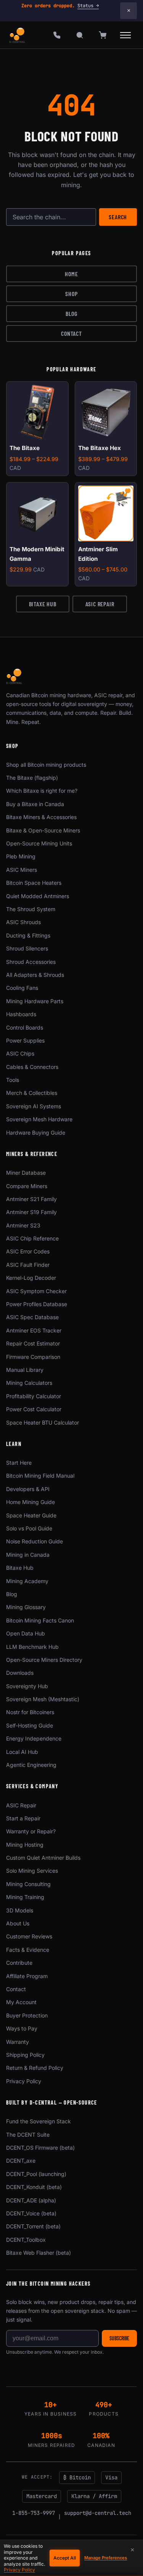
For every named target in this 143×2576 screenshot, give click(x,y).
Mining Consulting (28, 1884)
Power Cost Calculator (34, 1409)
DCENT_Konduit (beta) (34, 2187)
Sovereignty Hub (27, 1686)
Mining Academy (27, 1581)
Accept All (65, 2558)
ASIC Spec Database (32, 1317)
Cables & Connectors (32, 1067)
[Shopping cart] (103, 35)
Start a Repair (23, 1818)
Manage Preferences (106, 2558)
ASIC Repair (100, 604)
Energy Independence (34, 1738)
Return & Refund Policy (35, 2068)
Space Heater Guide (31, 1515)
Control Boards (25, 1027)
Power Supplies (25, 1040)
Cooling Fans (22, 988)
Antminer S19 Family (31, 1212)
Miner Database (26, 1173)
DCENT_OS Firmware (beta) (40, 2148)
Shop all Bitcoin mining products (46, 765)
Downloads (20, 1673)
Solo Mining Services (32, 1871)
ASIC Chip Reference (32, 1238)
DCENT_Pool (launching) (36, 2174)
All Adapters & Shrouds (35, 975)
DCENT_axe (21, 2161)
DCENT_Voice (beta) (31, 2213)
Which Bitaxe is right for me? (42, 791)
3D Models (20, 1910)
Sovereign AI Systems (34, 1106)
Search (118, 217)
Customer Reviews (29, 1936)
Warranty (18, 2042)
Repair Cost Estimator (33, 1343)
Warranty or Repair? (31, 1831)
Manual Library (25, 1370)
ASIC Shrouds (23, 922)
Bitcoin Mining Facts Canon (40, 1620)
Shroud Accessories (31, 962)
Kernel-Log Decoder (31, 1278)
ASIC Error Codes (28, 1251)
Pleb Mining (21, 856)
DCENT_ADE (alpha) (31, 2200)
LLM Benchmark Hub (32, 1647)
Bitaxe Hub (43, 604)
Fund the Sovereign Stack (39, 2121)
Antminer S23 (23, 1225)
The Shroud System (31, 909)
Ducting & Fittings (28, 935)
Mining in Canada (28, 1555)
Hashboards (21, 1014)
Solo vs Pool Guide (29, 1528)
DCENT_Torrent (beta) (33, 2226)
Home (71, 274)
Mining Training (25, 1897)
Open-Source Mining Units (39, 843)
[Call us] (57, 35)
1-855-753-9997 (34, 2513)
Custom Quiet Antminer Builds (43, 1858)
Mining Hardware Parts (35, 1001)
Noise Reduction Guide (35, 1541)
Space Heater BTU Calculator (43, 1422)
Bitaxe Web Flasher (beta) (39, 2253)
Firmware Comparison (33, 1357)
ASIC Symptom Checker (36, 1291)
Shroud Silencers (27, 948)
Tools (13, 1080)
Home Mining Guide (31, 1502)
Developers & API (28, 1489)
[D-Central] (18, 35)
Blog (71, 313)
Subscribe (119, 2338)
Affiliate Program (27, 1976)
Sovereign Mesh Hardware (39, 1119)
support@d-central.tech (98, 2513)
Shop (71, 294)
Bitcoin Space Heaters (34, 883)
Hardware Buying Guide (36, 1133)
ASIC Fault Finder (28, 1265)
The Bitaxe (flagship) (32, 778)
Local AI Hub (22, 1752)
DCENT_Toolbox (26, 2240)
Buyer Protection (27, 2015)
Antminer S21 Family (31, 1199)
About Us (18, 1923)
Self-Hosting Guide (30, 1725)
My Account (21, 2002)
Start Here (19, 1463)
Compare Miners (27, 1186)
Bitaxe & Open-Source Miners (43, 830)
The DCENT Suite (28, 2135)
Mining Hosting (25, 1845)
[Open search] (80, 35)
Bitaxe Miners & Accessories (41, 817)
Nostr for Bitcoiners (30, 1712)
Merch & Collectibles (32, 1093)
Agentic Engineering (31, 1765)
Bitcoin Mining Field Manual (40, 1476)
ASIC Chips (20, 1053)
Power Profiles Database (37, 1304)
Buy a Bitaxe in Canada (35, 804)
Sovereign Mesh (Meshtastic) (43, 1699)
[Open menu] (125, 35)
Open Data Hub (26, 1633)
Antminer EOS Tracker (34, 1330)
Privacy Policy (24, 2081)
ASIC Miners (22, 870)
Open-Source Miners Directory (44, 1660)
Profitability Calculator (34, 1396)
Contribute (19, 1963)
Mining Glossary (26, 1607)
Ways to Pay (22, 2028)
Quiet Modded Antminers (38, 896)
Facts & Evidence (28, 1950)
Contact (71, 333)
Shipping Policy (25, 2055)
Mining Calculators (29, 1383)
